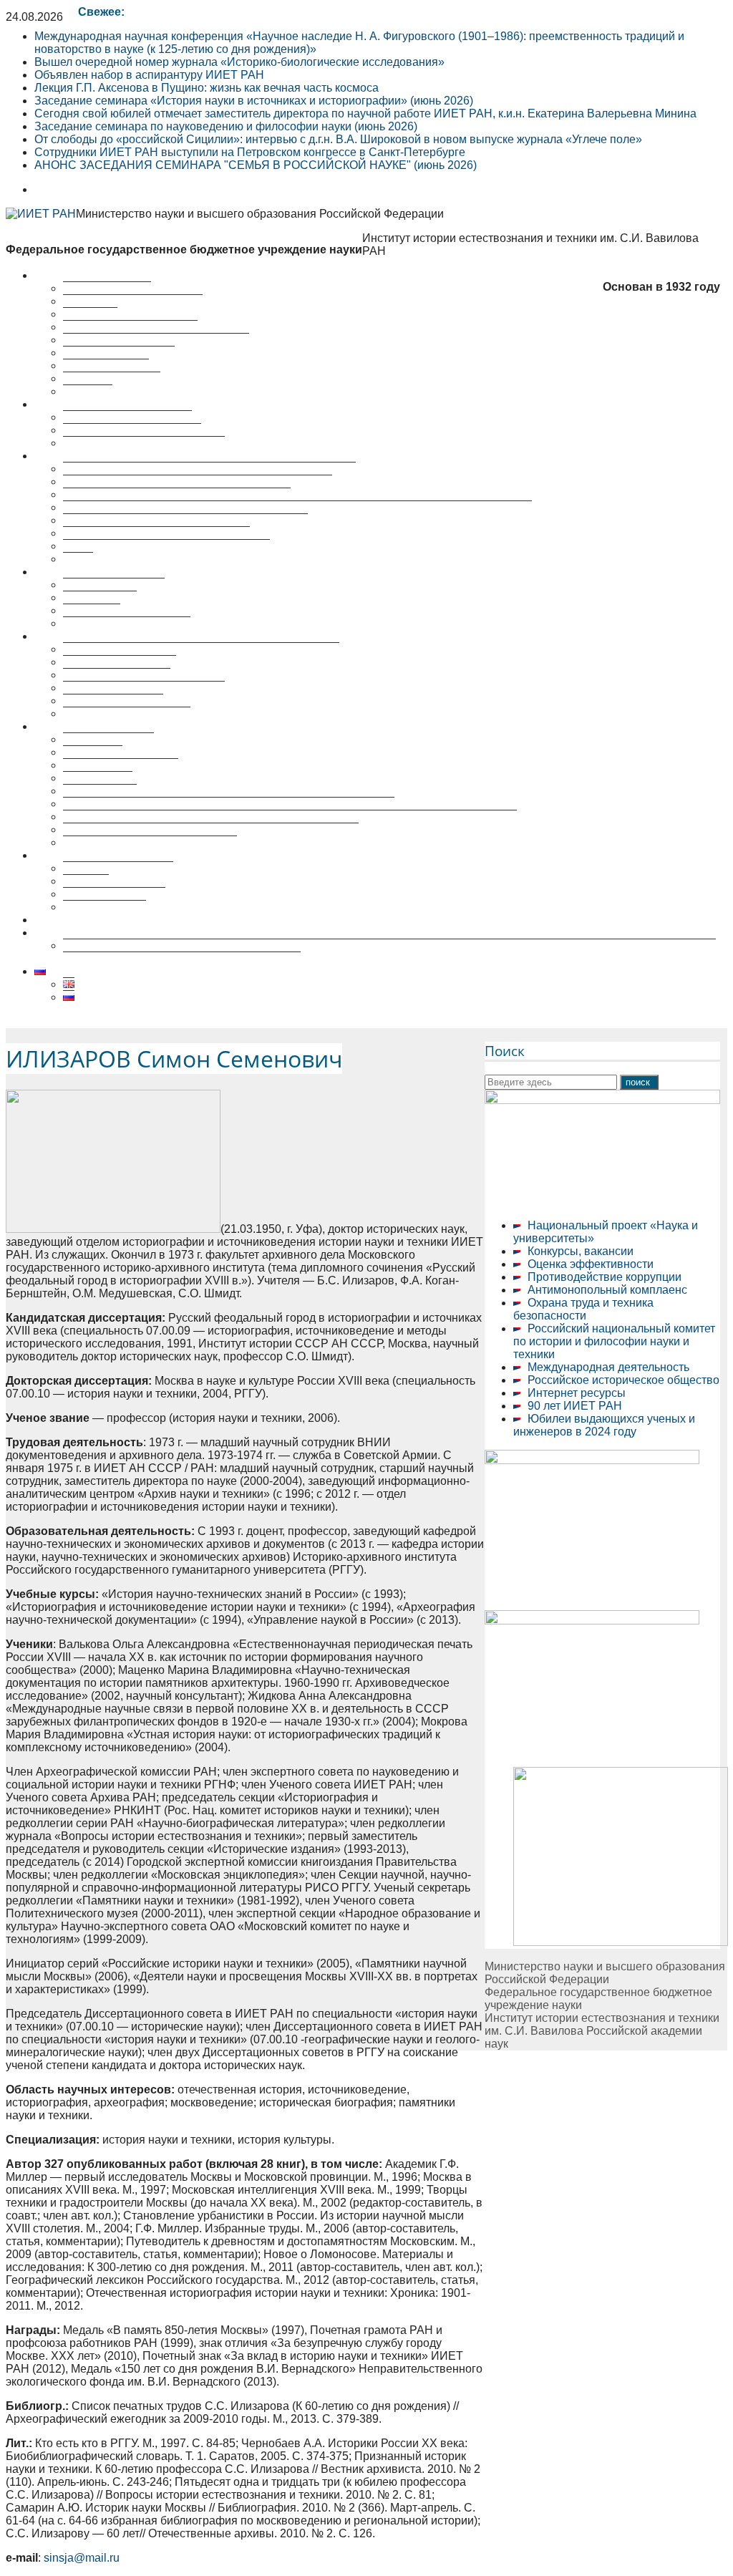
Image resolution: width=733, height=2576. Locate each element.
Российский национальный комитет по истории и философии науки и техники (614, 1341)
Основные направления (127, 417)
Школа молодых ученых (127, 623)
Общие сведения (108, 739)
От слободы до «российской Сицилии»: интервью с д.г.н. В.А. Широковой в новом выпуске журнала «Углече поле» (338, 139)
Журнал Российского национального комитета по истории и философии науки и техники (297, 507)
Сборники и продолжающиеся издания (166, 546)
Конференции (100, 597)
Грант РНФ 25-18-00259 (97, 933)
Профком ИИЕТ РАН (119, 353)
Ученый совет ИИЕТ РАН (130, 327)
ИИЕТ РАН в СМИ (112, 378)
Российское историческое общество (623, 1380)
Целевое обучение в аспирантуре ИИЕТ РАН (155, 920)
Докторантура (100, 791)
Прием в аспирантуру (121, 765)
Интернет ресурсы (577, 1393)
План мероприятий (114, 585)
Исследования (73, 404)
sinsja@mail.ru (82, 2558)
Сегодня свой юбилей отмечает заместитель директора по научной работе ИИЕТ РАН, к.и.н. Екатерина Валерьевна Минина (365, 113)
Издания (86, 881)
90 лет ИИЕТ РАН (575, 1406)
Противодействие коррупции (605, 1277)
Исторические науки (117, 675)
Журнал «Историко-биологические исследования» (198, 481)
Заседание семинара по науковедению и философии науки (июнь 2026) (226, 126)
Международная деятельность (608, 1367)
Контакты (88, 391)
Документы (93, 752)
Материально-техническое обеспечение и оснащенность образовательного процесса (290, 817)
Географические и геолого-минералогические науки (201, 649)
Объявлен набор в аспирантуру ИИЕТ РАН (149, 75)
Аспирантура (98, 778)
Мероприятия (71, 572)
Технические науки (113, 701)
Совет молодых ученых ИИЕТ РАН (156, 340)
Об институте (69, 275)
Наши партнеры (106, 365)
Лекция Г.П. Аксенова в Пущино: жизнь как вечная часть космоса (207, 88)
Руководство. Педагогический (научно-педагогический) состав (229, 804)
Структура (90, 314)
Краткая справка (107, 288)
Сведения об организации (133, 301)
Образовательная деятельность (119, 726)
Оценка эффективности (591, 1264)
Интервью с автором (118, 868)
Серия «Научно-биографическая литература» (185, 520)
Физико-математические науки (144, 688)
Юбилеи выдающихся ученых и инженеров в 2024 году (604, 1425)
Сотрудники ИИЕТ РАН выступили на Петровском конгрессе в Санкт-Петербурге (250, 152)
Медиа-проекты (105, 907)
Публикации (66, 456)
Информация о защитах (127, 713)
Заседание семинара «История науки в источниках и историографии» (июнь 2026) (254, 101)
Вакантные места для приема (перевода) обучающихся (211, 829)
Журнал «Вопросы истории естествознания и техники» (209, 469)
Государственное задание (132, 430)
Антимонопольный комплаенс (607, 1290)
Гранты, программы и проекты (144, 443)
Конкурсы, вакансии (581, 1251)
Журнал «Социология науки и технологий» (177, 494)
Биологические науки (120, 662)
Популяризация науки (93, 855)
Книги (78, 559)
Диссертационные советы (103, 636)
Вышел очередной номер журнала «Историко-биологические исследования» (239, 62)
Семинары (92, 610)
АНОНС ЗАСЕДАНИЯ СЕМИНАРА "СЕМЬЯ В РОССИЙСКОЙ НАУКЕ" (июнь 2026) (256, 165)
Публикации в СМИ (114, 894)
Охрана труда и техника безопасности (583, 1309)
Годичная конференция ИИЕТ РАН (156, 533)
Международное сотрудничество (150, 842)
